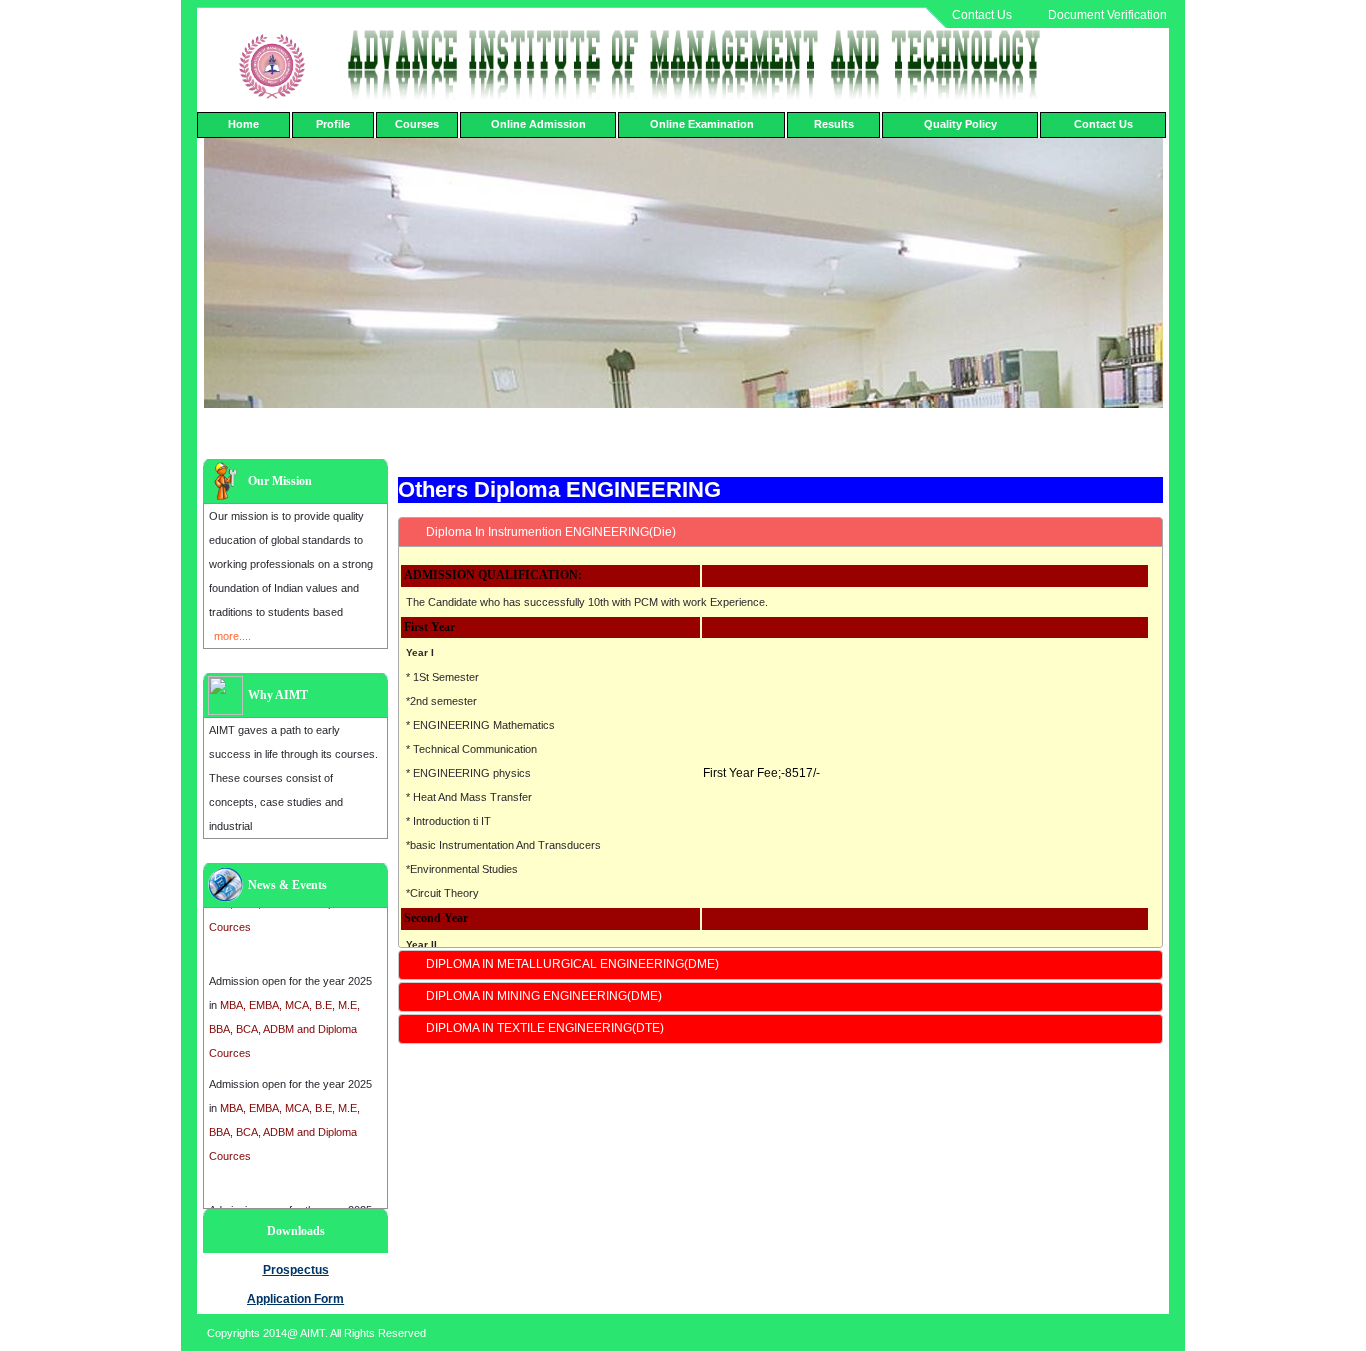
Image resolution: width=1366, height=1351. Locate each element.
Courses (417, 124)
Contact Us (982, 15)
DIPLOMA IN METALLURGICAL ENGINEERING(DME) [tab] (572, 964)
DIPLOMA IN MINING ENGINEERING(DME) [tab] (544, 996)
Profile (333, 124)
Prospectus (296, 1270)
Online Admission (538, 124)
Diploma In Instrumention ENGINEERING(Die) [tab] (551, 532)
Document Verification (1107, 15)
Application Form (295, 1299)
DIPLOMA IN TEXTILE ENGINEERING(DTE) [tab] (545, 1028)
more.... (232, 636)
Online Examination (702, 124)
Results (834, 124)
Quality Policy (960, 124)
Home (243, 124)
